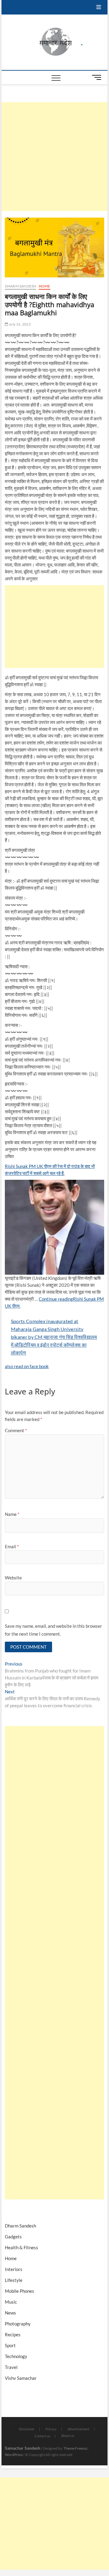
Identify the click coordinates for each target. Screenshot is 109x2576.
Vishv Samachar (21, 2378)
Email (12, 1546)
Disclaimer (27, 2429)
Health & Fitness (21, 2247)
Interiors (14, 2269)
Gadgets (13, 2237)
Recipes (13, 2334)
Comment (16, 1430)
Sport (10, 2345)
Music (11, 2302)
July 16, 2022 (20, 324)
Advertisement (78, 2429)
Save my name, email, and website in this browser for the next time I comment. (53, 1630)
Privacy (51, 2429)
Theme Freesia (75, 2448)
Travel (11, 2367)
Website (13, 1578)
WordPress (14, 2455)
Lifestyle (14, 2280)
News (10, 2313)
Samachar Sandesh (23, 2448)
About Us (68, 2436)
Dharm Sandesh (21, 286)
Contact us (42, 2436)
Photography (18, 2324)
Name (12, 1514)
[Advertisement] (54, 157)
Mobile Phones (20, 2291)
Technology (16, 2356)
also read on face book (27, 1366)
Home (45, 286)
